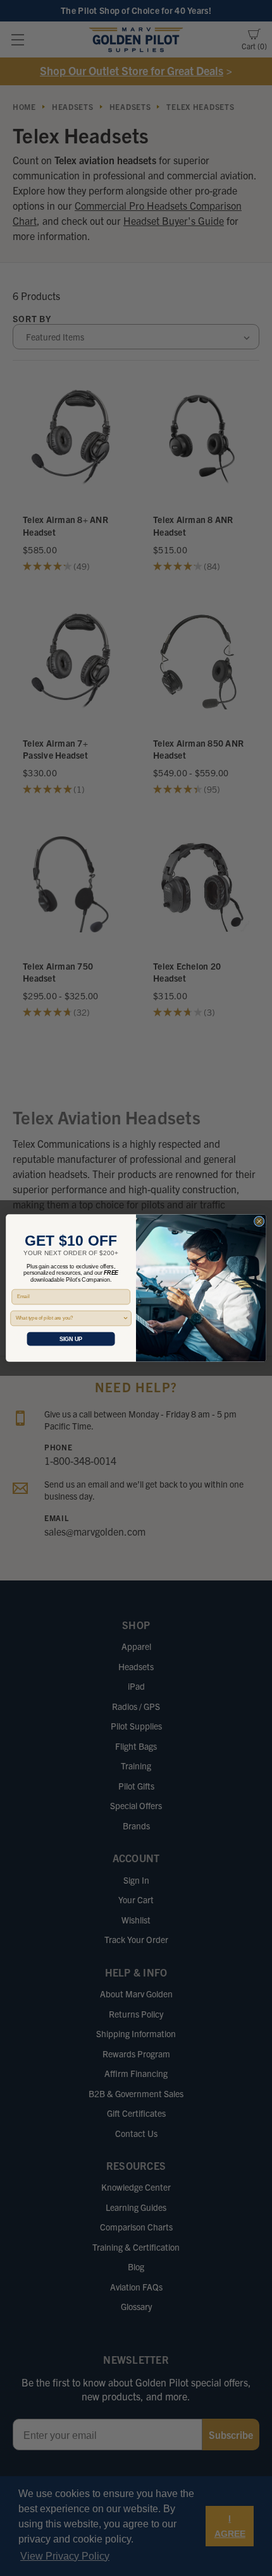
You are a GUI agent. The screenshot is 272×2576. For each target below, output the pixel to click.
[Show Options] (126, 1318)
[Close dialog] (259, 1221)
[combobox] (69, 1318)
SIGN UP (71, 1339)
